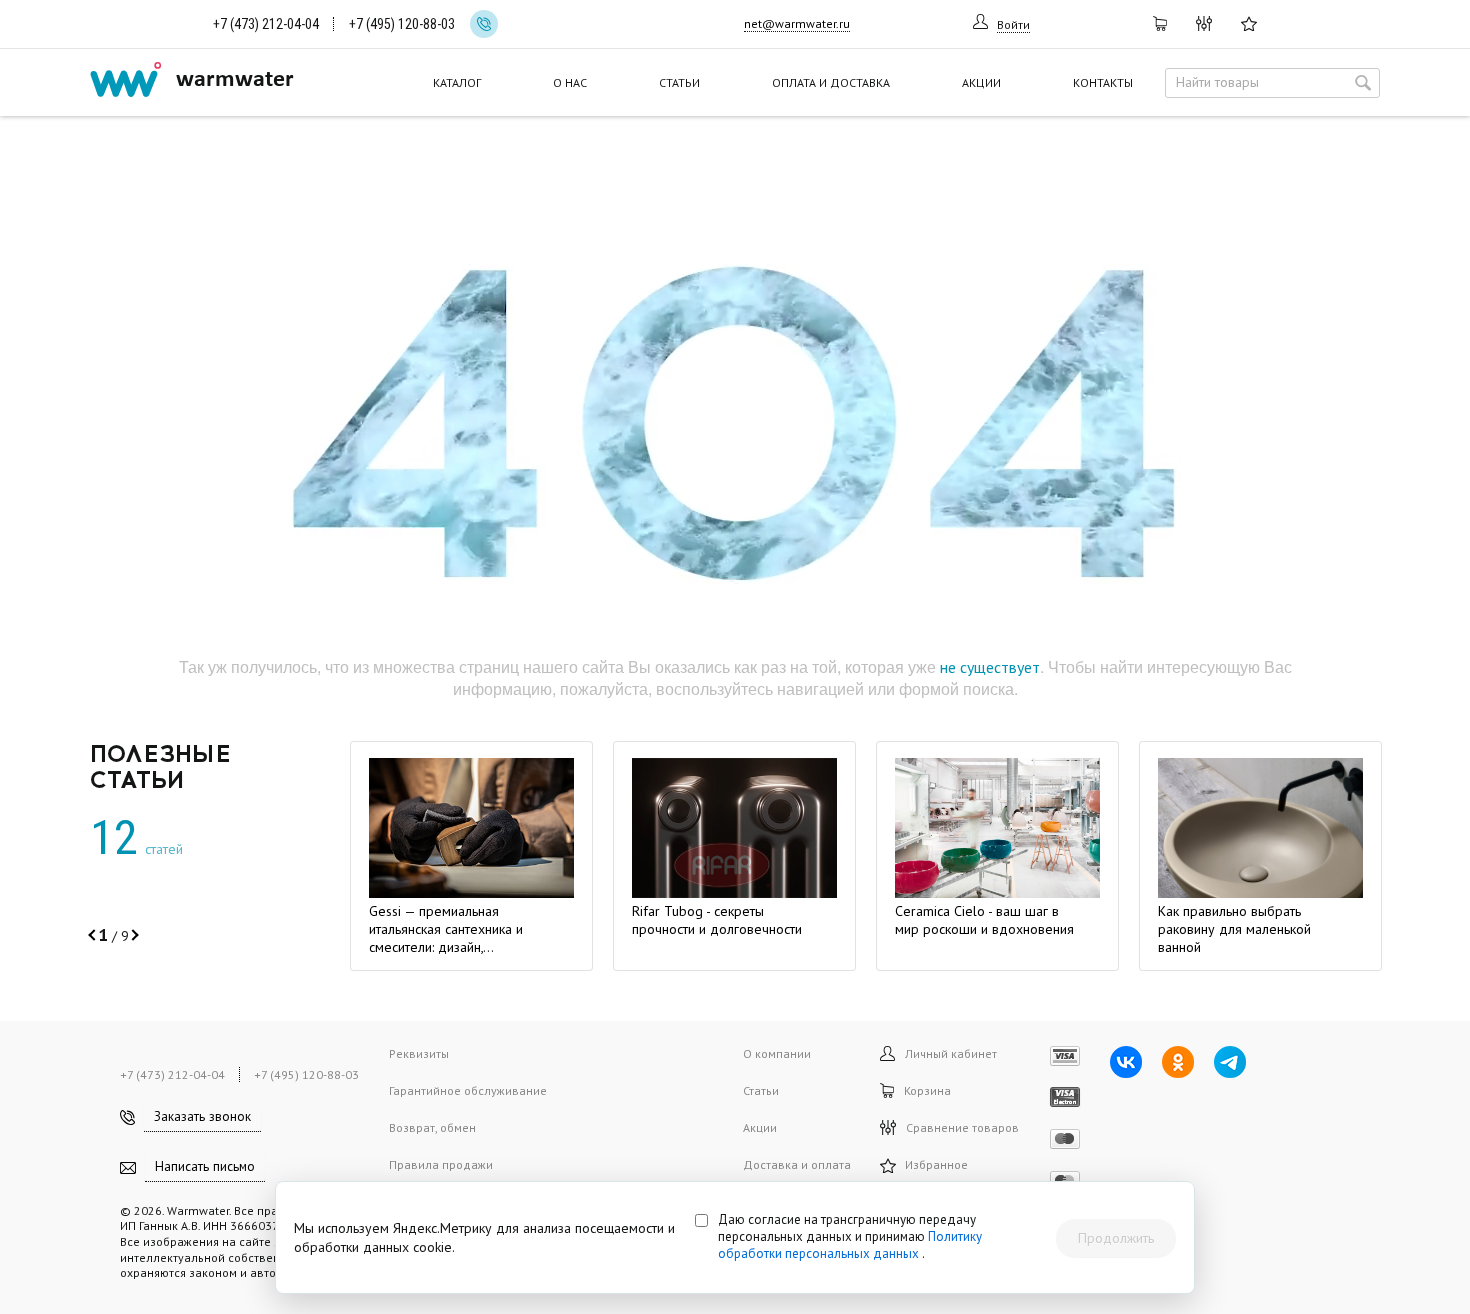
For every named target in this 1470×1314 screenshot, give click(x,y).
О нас (570, 82)
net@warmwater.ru (797, 23)
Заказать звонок (202, 1116)
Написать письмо (205, 1166)
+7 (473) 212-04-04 (266, 24)
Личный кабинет (951, 1053)
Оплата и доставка (831, 82)
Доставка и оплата (797, 1164)
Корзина (927, 1090)
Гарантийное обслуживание (468, 1090)
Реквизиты (419, 1053)
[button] (93, 934)
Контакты (1103, 82)
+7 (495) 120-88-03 (402, 24)
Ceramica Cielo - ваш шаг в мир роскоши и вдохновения (984, 920)
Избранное (932, 1164)
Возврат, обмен (432, 1127)
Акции (981, 82)
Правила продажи (441, 1164)
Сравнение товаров (962, 1127)
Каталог (457, 82)
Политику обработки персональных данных (850, 1245)
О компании (777, 1053)
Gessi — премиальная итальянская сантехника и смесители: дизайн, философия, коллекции (446, 938)
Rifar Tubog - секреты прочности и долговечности (717, 920)
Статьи (679, 82)
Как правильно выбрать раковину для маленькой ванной (1234, 929)
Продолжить (1116, 1238)
